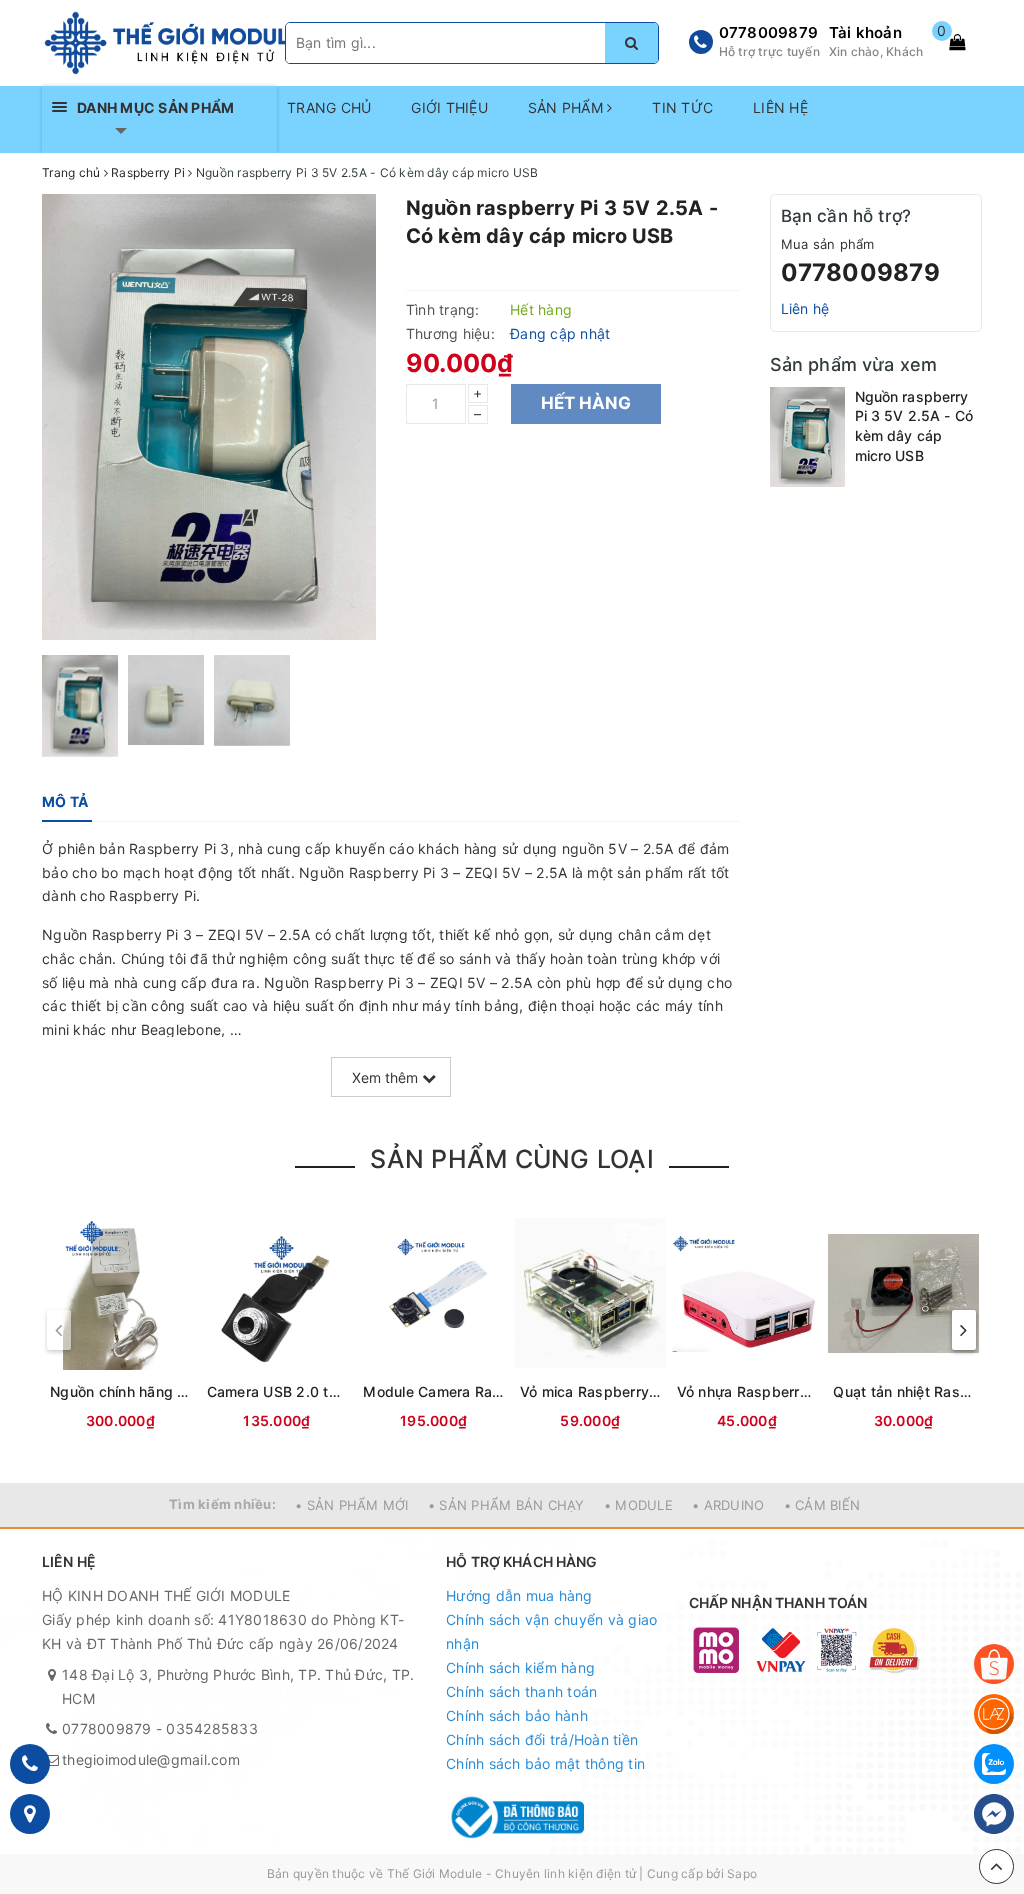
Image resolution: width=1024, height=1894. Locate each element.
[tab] (65, 802)
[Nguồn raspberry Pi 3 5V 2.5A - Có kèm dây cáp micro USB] (807, 437)
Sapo (742, 1873)
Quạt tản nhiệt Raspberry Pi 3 (903, 1391)
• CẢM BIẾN (822, 1505)
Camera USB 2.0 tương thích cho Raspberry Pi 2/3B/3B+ (277, 1391)
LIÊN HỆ (780, 107)
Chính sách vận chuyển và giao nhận (551, 1631)
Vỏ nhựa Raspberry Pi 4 (747, 1391)
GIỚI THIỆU (449, 107)
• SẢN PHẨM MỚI (352, 1505)
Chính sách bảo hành (517, 1715)
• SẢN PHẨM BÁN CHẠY (506, 1505)
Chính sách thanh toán (521, 1691)
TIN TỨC (682, 107)
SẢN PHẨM (567, 107)
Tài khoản (865, 32)
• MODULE (638, 1505)
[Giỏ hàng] (957, 42)
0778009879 (769, 32)
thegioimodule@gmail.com (151, 1759)
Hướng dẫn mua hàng (519, 1595)
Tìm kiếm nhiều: (222, 1504)
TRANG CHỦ (329, 107)
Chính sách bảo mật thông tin (545, 1763)
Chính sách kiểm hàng (520, 1667)
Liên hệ (805, 308)
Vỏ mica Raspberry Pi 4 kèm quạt (590, 1391)
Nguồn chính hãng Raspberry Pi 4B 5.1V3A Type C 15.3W (120, 1391)
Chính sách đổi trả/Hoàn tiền (542, 1739)
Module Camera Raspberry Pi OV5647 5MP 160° (433, 1391)
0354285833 (212, 1728)
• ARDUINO (728, 1505)
